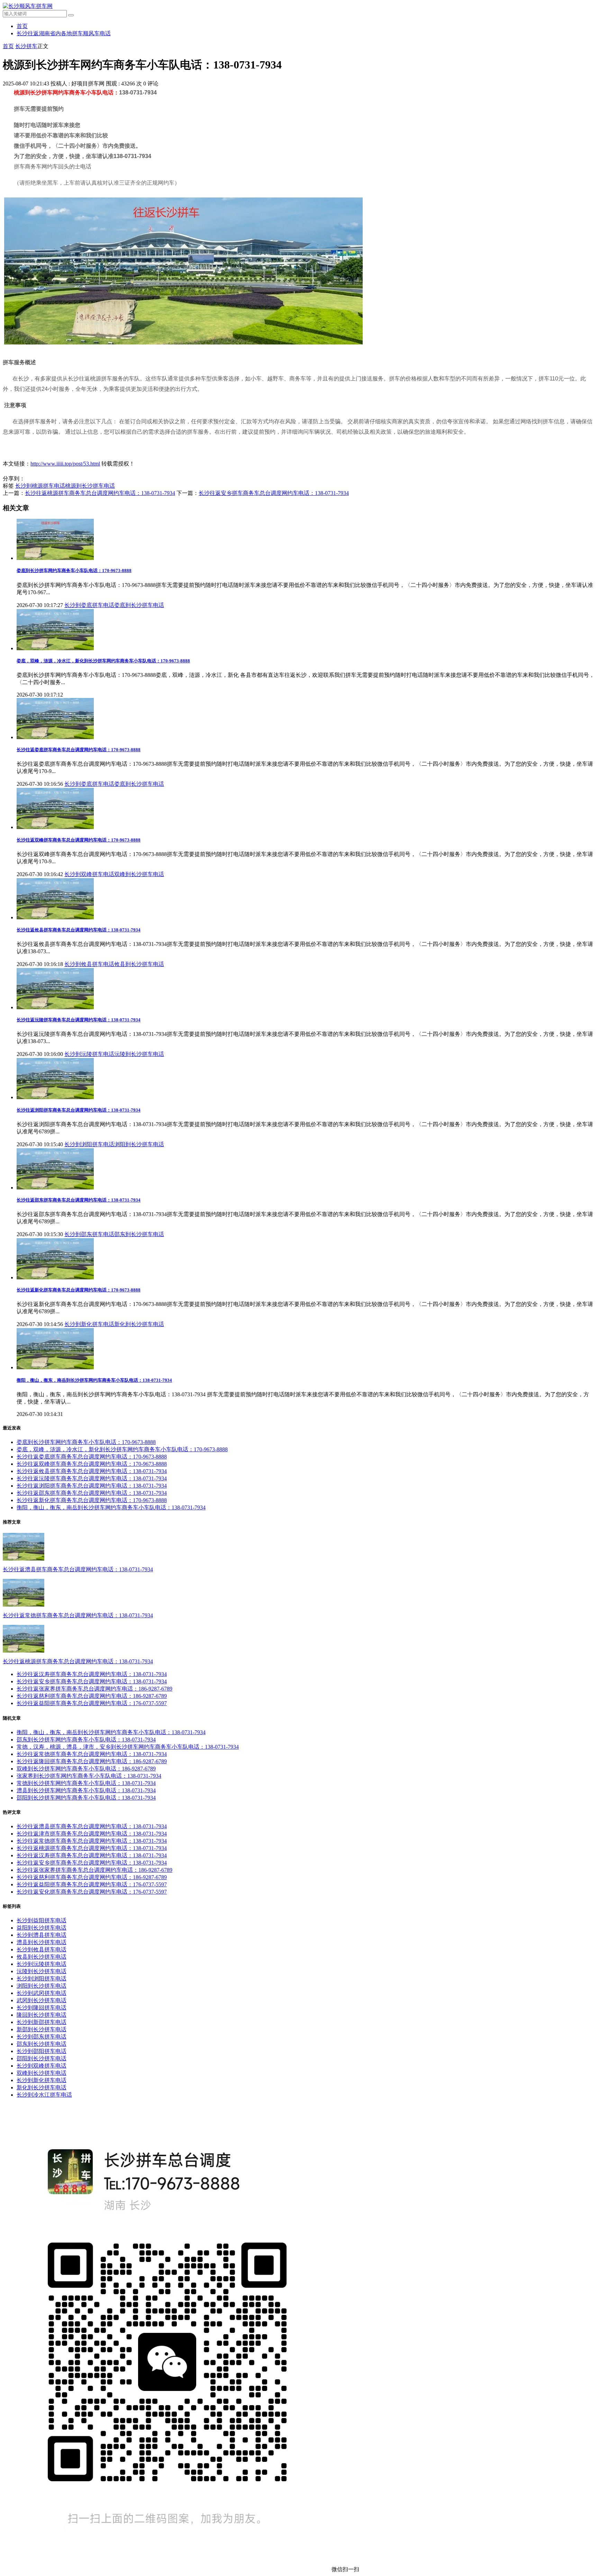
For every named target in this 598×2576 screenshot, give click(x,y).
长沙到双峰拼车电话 (89, 874)
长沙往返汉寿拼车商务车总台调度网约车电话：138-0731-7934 (92, 1674)
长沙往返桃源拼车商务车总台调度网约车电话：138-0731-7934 (100, 493)
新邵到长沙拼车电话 (42, 2029)
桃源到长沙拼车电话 (90, 486)
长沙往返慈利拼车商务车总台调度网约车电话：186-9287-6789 (92, 1696)
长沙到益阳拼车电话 (42, 1920)
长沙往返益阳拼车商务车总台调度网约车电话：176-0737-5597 (92, 1703)
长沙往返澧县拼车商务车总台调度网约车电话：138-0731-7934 (78, 1569)
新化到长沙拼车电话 (139, 1324)
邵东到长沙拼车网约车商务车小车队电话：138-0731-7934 (86, 1740)
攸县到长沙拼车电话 (139, 964)
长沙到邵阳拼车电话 (42, 2051)
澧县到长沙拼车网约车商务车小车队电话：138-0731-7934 (86, 1790)
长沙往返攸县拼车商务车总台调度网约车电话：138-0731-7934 (79, 930)
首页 (22, 26)
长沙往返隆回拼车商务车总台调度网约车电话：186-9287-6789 (92, 1761)
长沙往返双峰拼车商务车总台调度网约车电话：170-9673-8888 (79, 840)
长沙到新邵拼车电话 (42, 2022)
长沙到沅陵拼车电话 (89, 1054)
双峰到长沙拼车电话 (139, 874)
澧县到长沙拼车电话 (42, 1942)
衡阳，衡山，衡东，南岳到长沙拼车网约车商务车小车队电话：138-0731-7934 (94, 1380)
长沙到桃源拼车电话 (40, 486)
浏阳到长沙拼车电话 (139, 1144)
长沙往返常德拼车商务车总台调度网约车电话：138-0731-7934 (78, 1615)
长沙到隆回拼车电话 (42, 2008)
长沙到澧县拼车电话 (42, 1935)
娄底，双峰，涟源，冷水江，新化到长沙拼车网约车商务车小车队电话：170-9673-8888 (103, 661)
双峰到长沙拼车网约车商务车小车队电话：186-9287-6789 (86, 1769)
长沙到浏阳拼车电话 (89, 1144)
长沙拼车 (26, 46)
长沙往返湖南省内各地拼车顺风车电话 (64, 33)
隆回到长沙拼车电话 (42, 2015)
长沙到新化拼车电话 (89, 1324)
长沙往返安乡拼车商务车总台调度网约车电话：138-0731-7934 (274, 493)
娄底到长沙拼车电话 (139, 605)
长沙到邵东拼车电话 (89, 1234)
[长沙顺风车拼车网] (28, 6)
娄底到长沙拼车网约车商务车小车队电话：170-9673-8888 (74, 571)
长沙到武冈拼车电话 (42, 1993)
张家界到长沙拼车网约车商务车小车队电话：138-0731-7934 (89, 1776)
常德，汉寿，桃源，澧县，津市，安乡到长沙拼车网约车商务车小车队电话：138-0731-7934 (128, 1747)
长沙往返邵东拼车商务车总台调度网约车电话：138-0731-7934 (79, 1200)
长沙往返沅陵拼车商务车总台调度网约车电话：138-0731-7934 (79, 1020)
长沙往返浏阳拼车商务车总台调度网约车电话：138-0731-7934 (79, 1110)
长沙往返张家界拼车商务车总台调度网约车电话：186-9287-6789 (94, 1689)
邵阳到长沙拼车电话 (42, 2058)
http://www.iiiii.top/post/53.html (65, 464)
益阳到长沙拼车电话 (42, 1928)
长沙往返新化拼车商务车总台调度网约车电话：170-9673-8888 (79, 1290)
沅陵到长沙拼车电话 (139, 1054)
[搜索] (71, 15)
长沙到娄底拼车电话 (89, 605)
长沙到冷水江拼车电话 (44, 2095)
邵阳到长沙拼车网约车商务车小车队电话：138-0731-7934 (86, 1798)
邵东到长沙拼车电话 (139, 1234)
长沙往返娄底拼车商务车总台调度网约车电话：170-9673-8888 (79, 750)
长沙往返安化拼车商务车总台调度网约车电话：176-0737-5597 (92, 1892)
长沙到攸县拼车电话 (89, 964)
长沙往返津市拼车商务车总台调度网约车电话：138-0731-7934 (92, 1834)
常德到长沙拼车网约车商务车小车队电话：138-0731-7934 (86, 1783)
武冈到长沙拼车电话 (42, 2000)
